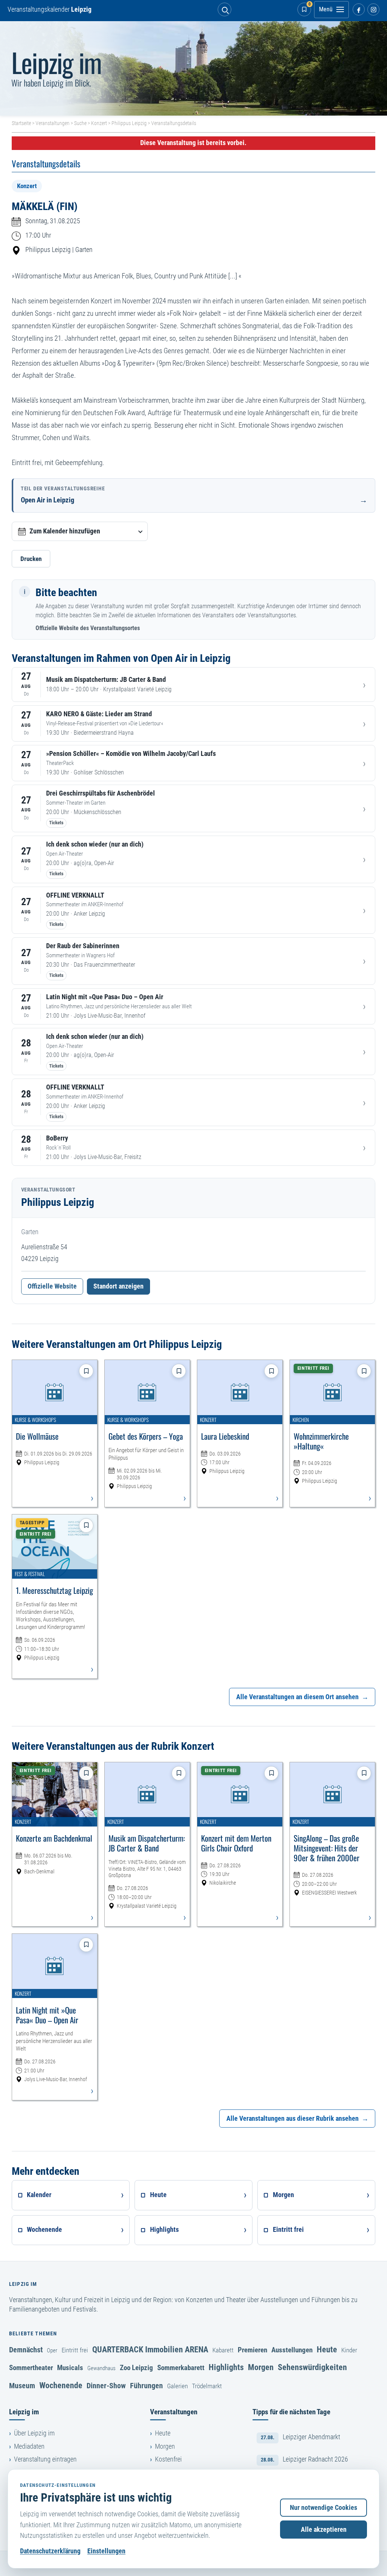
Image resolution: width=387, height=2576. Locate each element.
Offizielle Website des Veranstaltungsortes (88, 628)
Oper (52, 2350)
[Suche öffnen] (224, 9)
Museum (22, 2386)
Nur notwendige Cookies (324, 2508)
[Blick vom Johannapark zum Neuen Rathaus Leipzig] (193, 68)
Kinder (349, 2350)
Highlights (226, 2367)
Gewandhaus (101, 2368)
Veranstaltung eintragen (45, 2459)
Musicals (70, 2368)
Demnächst (26, 2350)
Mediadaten (29, 2446)
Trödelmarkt (207, 2386)
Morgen (261, 2367)
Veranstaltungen (53, 123)
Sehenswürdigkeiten (312, 2367)
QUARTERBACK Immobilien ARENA (150, 2349)
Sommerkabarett (181, 2368)
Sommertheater (31, 2368)
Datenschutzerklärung (50, 2551)
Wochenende (61, 2385)
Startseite (21, 123)
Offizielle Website (52, 1286)
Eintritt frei (75, 2350)
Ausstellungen (292, 2350)
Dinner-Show (106, 2386)
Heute (327, 2349)
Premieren (252, 2350)
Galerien (177, 2386)
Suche (80, 123)
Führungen (146, 2386)
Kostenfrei (168, 2459)
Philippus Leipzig (129, 123)
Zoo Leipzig (136, 2368)
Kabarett (223, 2350)
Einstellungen (106, 2551)
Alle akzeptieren (324, 2530)
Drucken (31, 559)
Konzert (99, 123)
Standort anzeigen (118, 1286)
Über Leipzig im (34, 2433)
